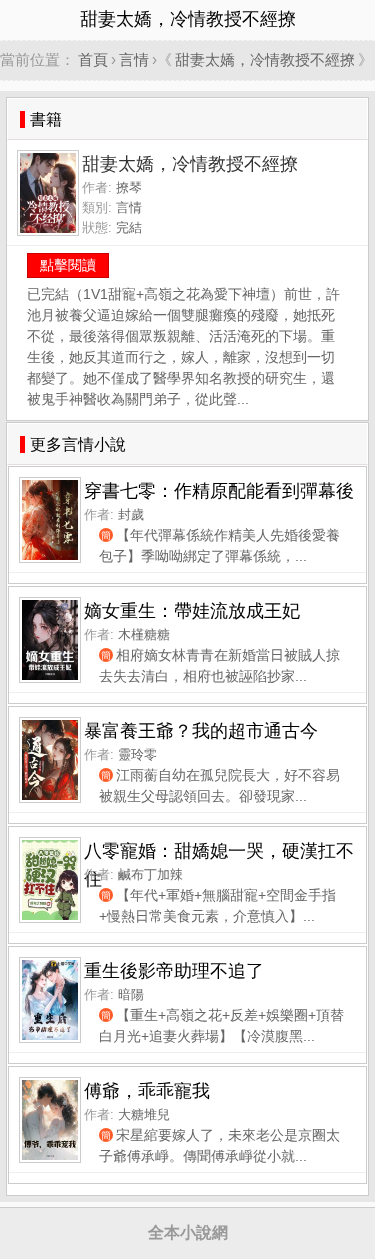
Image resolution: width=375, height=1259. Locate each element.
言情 (134, 59)
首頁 (93, 59)
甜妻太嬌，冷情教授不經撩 (265, 59)
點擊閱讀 (68, 265)
